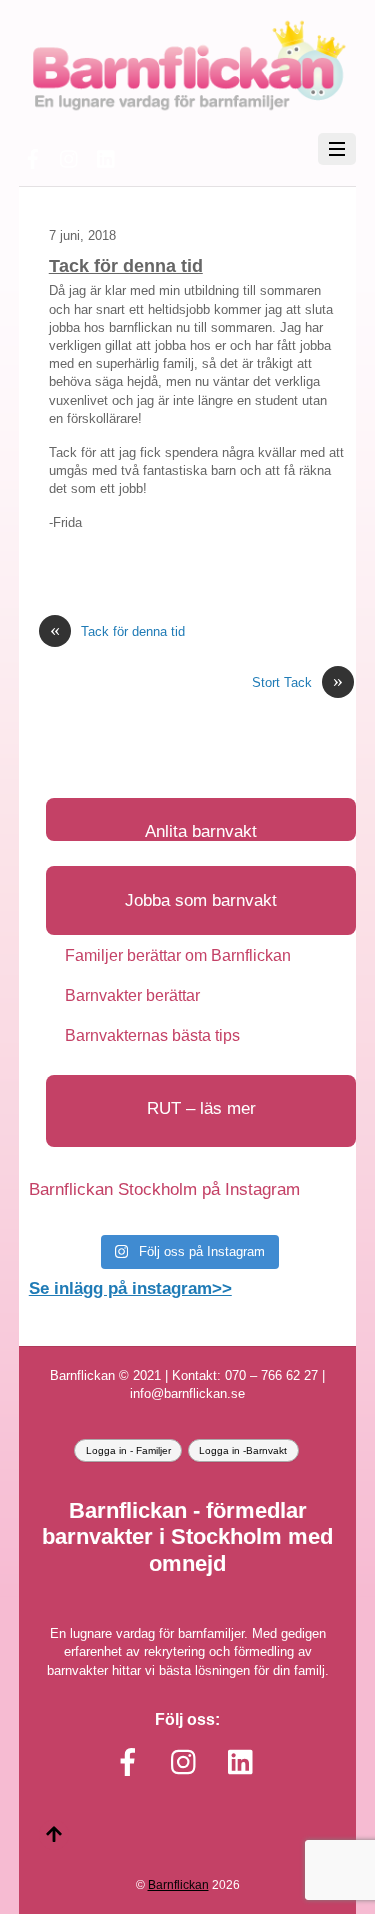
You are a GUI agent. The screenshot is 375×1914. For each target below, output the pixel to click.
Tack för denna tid (126, 266)
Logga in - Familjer (128, 1450)
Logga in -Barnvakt (243, 1450)
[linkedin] (107, 156)
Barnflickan (178, 1884)
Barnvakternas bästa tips (152, 1035)
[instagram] (70, 156)
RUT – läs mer (201, 1108)
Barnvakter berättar (132, 995)
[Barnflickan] (187, 107)
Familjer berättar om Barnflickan (178, 955)
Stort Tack (297, 682)
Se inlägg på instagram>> (130, 1288)
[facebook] (33, 156)
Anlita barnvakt (201, 831)
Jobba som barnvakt (201, 900)
